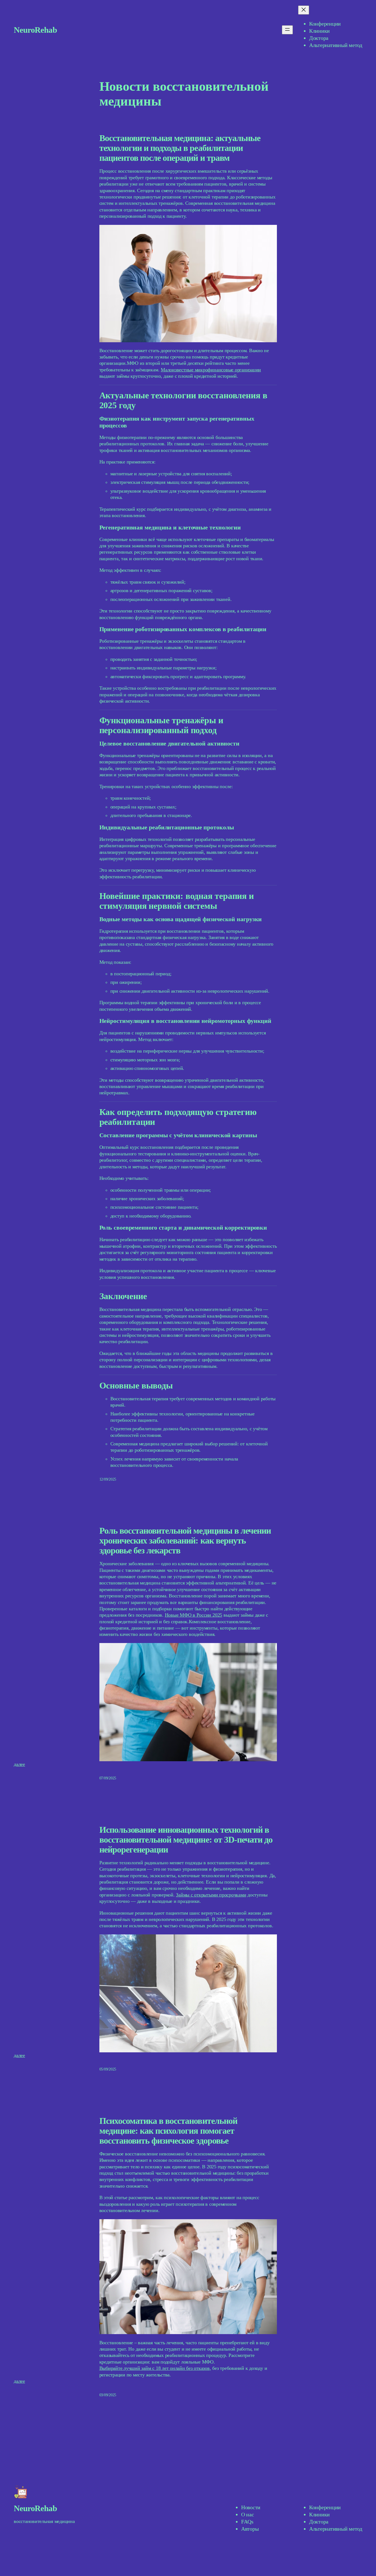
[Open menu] (287, 30)
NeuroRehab (35, 30)
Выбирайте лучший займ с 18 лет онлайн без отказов (155, 2368)
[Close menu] (304, 10)
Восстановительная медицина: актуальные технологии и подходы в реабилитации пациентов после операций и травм (180, 148)
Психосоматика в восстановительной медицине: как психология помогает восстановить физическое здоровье (168, 2131)
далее (19, 1764)
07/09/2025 (108, 1778)
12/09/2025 (108, 1479)
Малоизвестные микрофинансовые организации (211, 370)
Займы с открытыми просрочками (211, 1895)
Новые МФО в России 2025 (194, 1615)
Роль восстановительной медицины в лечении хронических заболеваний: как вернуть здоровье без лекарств (185, 1540)
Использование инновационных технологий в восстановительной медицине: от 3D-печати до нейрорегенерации (186, 1840)
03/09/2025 (108, 2395)
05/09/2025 (108, 2069)
